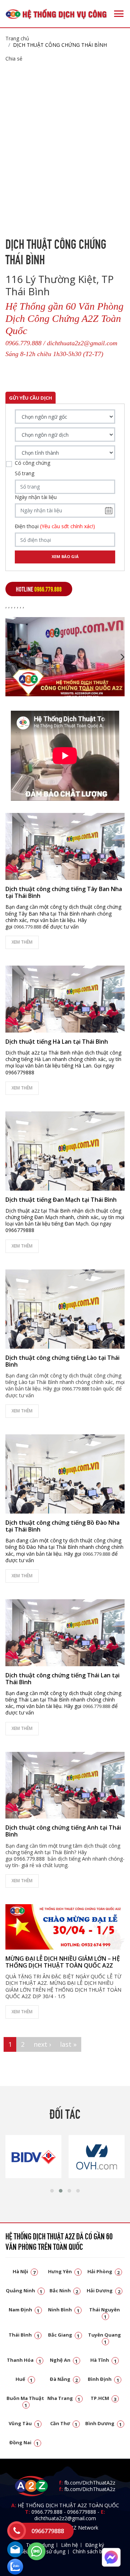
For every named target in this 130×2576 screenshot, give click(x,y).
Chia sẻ (14, 59)
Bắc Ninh (64, 2290)
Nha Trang (64, 2398)
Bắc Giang (64, 2335)
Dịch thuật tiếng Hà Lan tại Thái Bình (57, 1042)
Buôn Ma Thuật (25, 2401)
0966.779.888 (47, 2512)
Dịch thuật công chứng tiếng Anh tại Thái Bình (63, 1831)
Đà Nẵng (64, 2379)
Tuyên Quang (105, 2338)
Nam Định (24, 2310)
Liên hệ (70, 2545)
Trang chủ (17, 38)
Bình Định (103, 2379)
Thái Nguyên (105, 2313)
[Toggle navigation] (119, 14)
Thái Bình (24, 2335)
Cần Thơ (64, 2423)
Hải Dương (103, 2290)
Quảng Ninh (24, 2290)
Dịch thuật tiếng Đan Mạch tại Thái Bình (61, 1200)
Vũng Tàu (24, 2423)
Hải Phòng (104, 2271)
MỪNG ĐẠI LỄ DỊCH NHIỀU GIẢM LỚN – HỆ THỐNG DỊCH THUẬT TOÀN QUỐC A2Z (63, 1962)
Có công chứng (32, 463)
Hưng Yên (64, 2271)
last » (68, 2044)
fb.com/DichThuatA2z (90, 2483)
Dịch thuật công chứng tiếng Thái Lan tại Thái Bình (62, 1679)
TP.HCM (104, 2398)
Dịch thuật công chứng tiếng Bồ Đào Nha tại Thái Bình (62, 1526)
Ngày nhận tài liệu (36, 497)
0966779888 (82, 2512)
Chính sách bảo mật (96, 2551)
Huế (24, 2379)
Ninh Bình (64, 2310)
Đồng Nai (24, 2442)
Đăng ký (95, 2545)
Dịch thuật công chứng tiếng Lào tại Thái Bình (62, 1361)
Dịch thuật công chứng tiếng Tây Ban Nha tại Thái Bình (64, 892)
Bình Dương (104, 2423)
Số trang (25, 473)
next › (42, 2044)
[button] (52, 2191)
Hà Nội (24, 2271)
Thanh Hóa (24, 2360)
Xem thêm (22, 942)
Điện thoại (55, 526)
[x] (17, 2531)
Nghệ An (64, 2360)
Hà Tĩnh (103, 2360)
